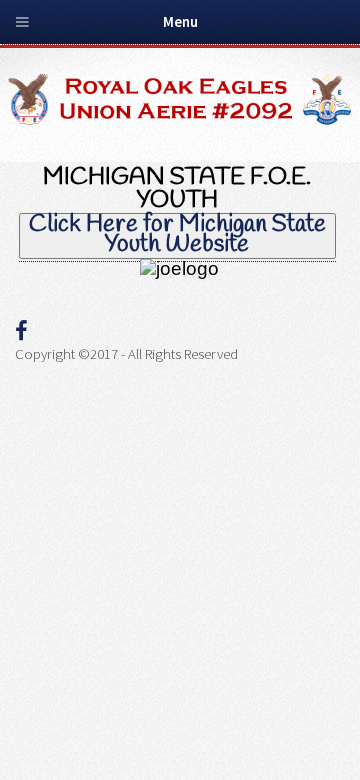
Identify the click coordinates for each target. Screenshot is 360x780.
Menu (180, 22)
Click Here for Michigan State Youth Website (177, 236)
